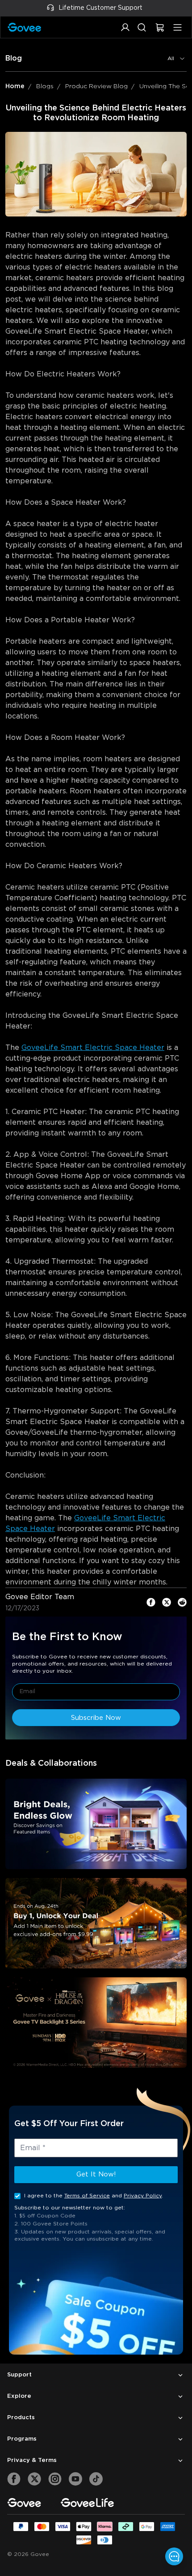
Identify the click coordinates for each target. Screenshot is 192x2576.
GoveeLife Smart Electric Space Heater (93, 1048)
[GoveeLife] (87, 2503)
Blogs (45, 86)
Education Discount (128, 8)
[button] (125, 32)
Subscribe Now (96, 1718)
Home (15, 86)
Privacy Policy (143, 2196)
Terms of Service (87, 2196)
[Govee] (24, 2503)
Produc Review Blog (96, 86)
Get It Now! (96, 2174)
